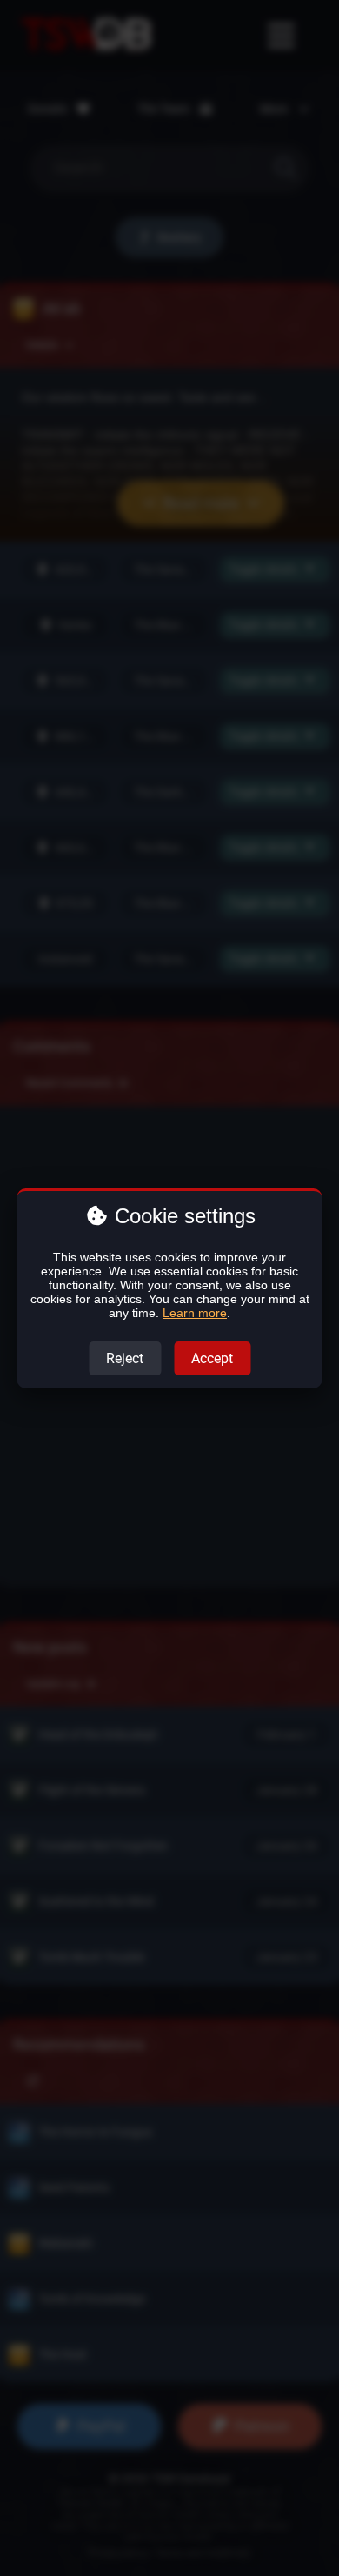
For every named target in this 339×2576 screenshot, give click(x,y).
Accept (212, 1358)
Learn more (195, 1313)
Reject (125, 1358)
